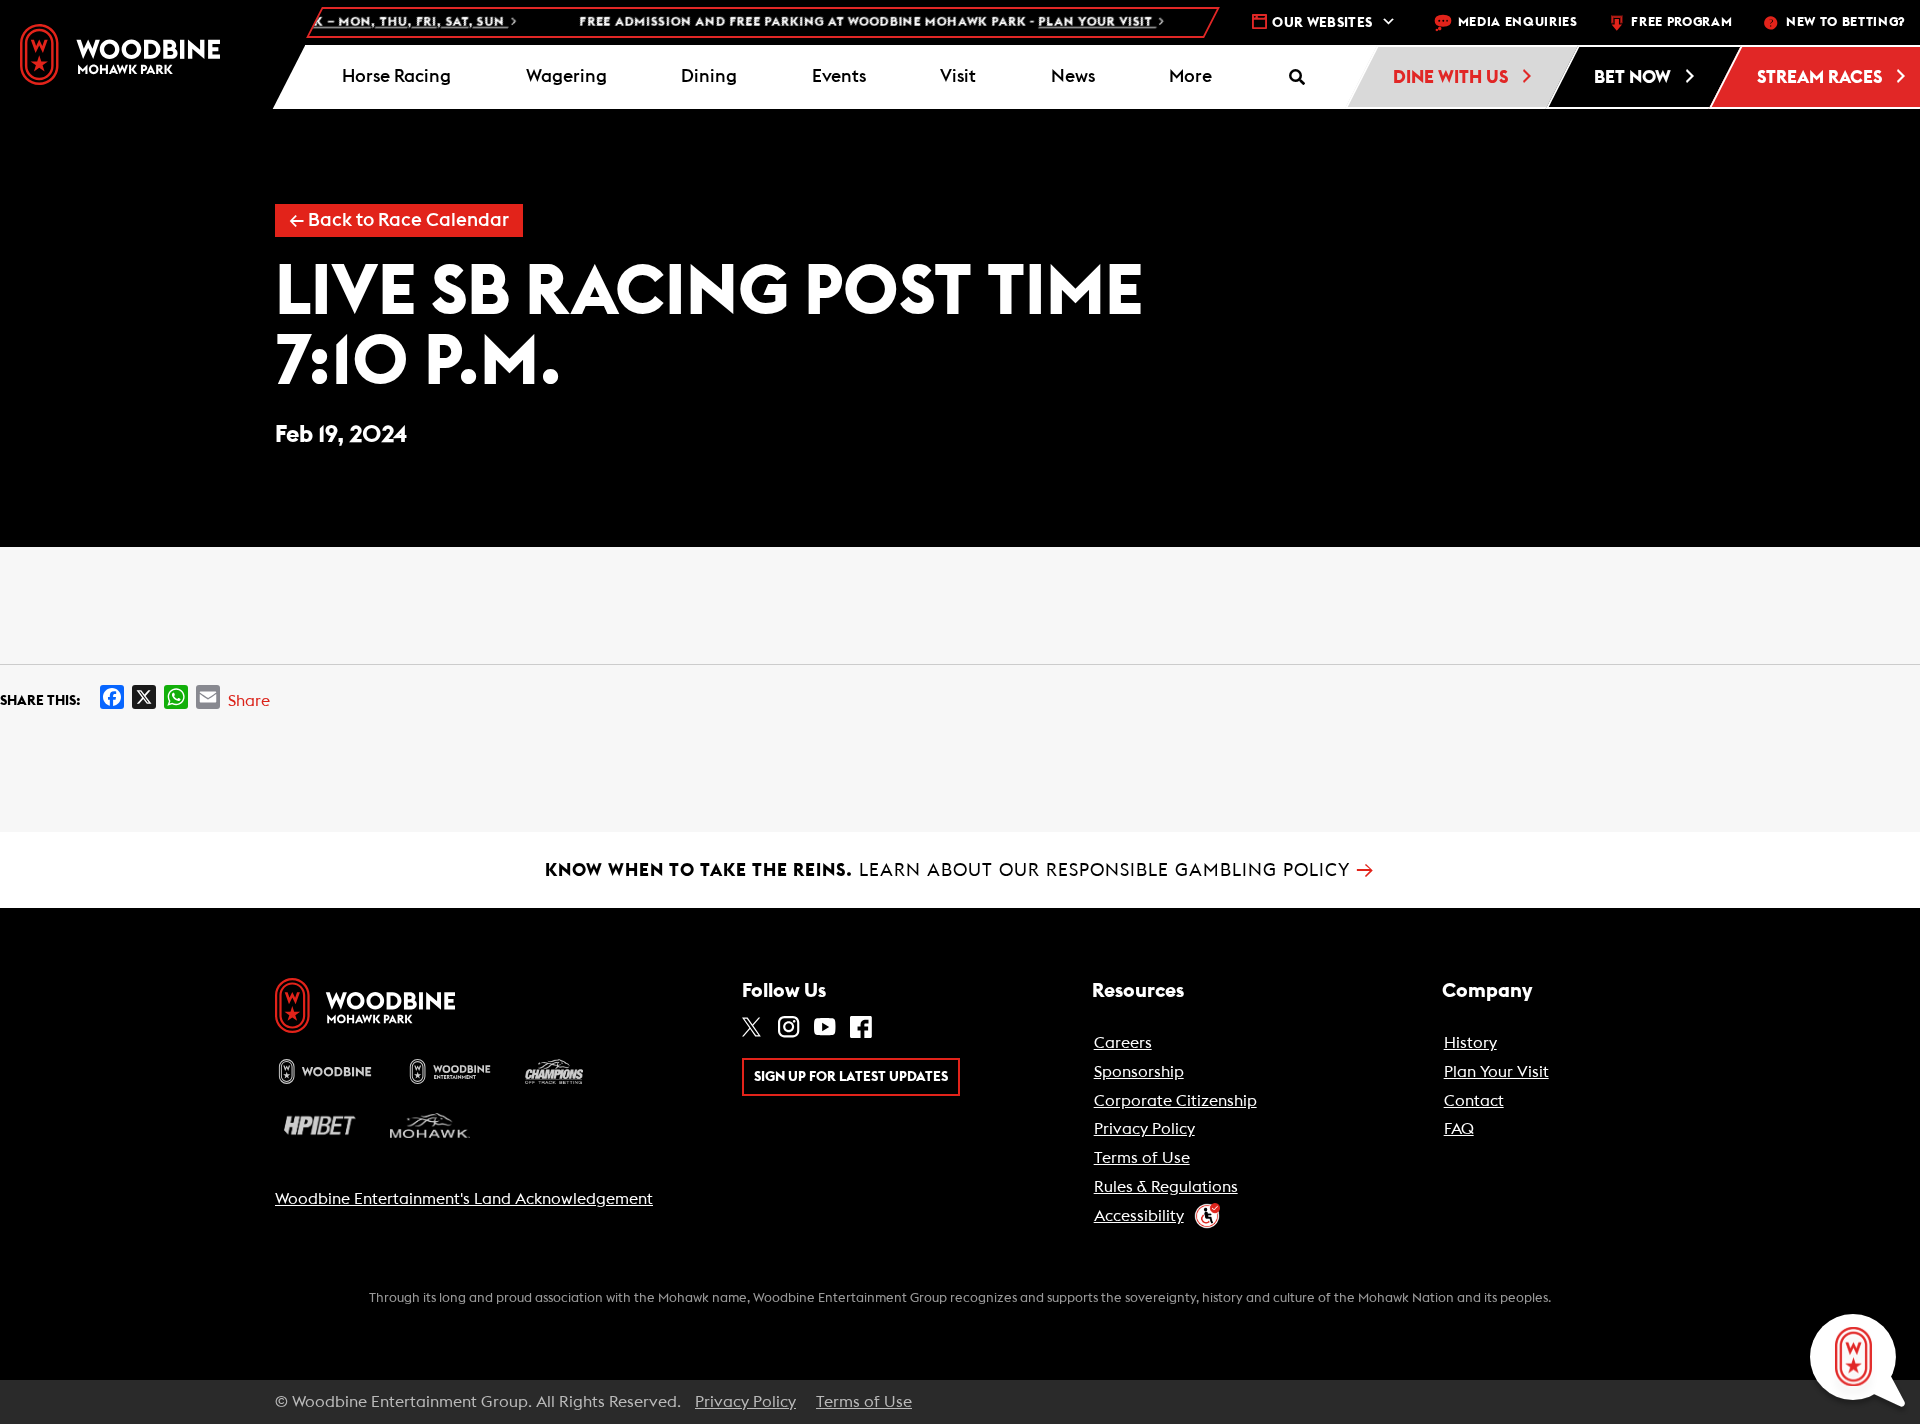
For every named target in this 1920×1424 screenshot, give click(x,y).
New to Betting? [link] (1845, 22)
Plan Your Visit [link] (1496, 1072)
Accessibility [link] (1139, 1216)
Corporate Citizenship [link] (1175, 1101)
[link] (120, 54)
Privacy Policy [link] (1144, 1129)
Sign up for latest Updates (851, 1077)
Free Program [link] (1681, 22)
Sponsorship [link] (1139, 1072)
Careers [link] (1123, 1043)
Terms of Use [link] (1142, 1158)
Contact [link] (1474, 1101)
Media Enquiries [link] (1518, 22)
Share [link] (249, 701)
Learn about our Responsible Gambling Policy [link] (960, 870)
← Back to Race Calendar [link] (399, 220)
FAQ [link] (1459, 1129)
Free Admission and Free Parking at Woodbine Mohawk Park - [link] (843, 22)
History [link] (1470, 1043)
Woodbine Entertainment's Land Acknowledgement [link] (464, 1199)
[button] (1191, 77)
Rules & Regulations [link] (1166, 1187)
